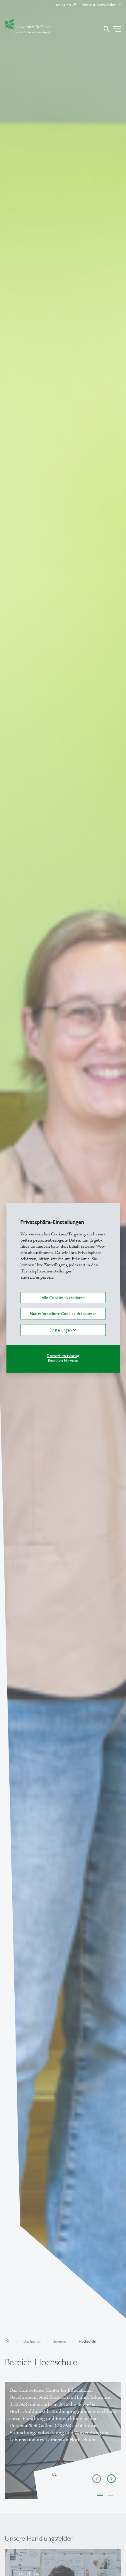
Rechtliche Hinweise (63, 1361)
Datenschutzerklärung (63, 1356)
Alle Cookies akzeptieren (63, 1298)
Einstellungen (61, 1330)
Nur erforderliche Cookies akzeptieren (63, 1314)
